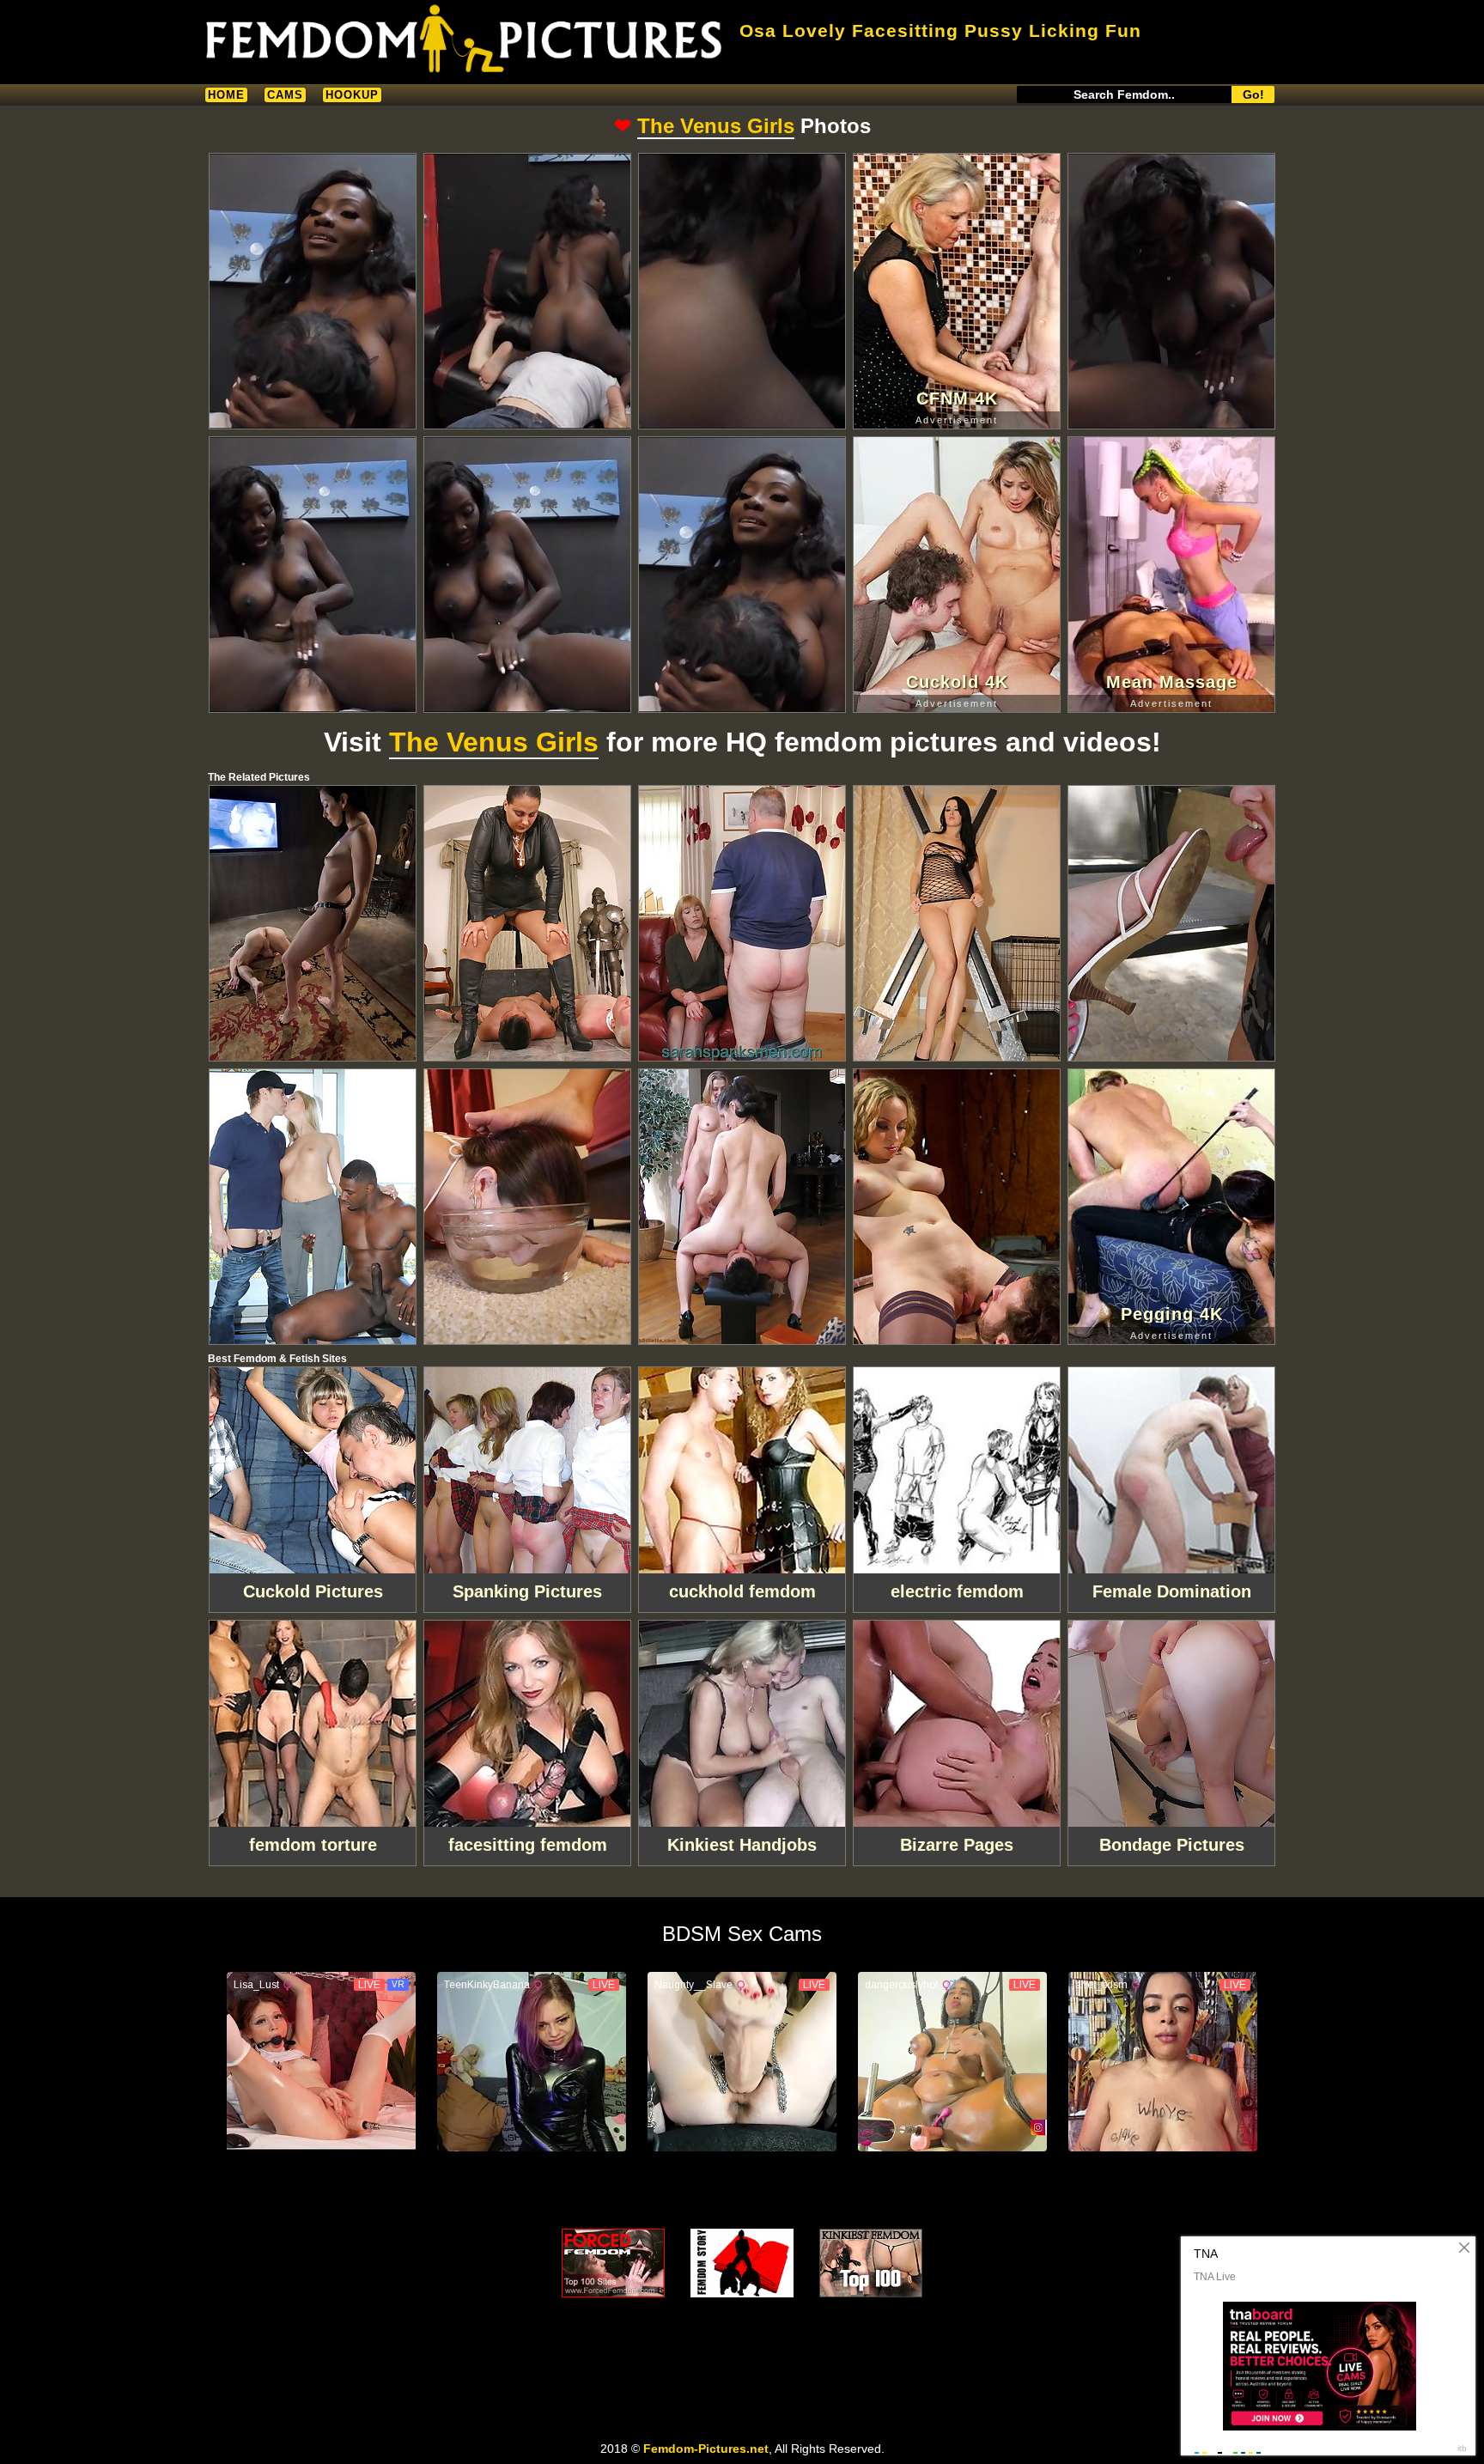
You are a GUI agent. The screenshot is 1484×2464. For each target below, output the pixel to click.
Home (226, 95)
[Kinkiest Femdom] (871, 2263)
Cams (285, 95)
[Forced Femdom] (613, 2263)
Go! (1253, 94)
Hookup (352, 95)
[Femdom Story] (742, 2263)
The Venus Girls (716, 126)
